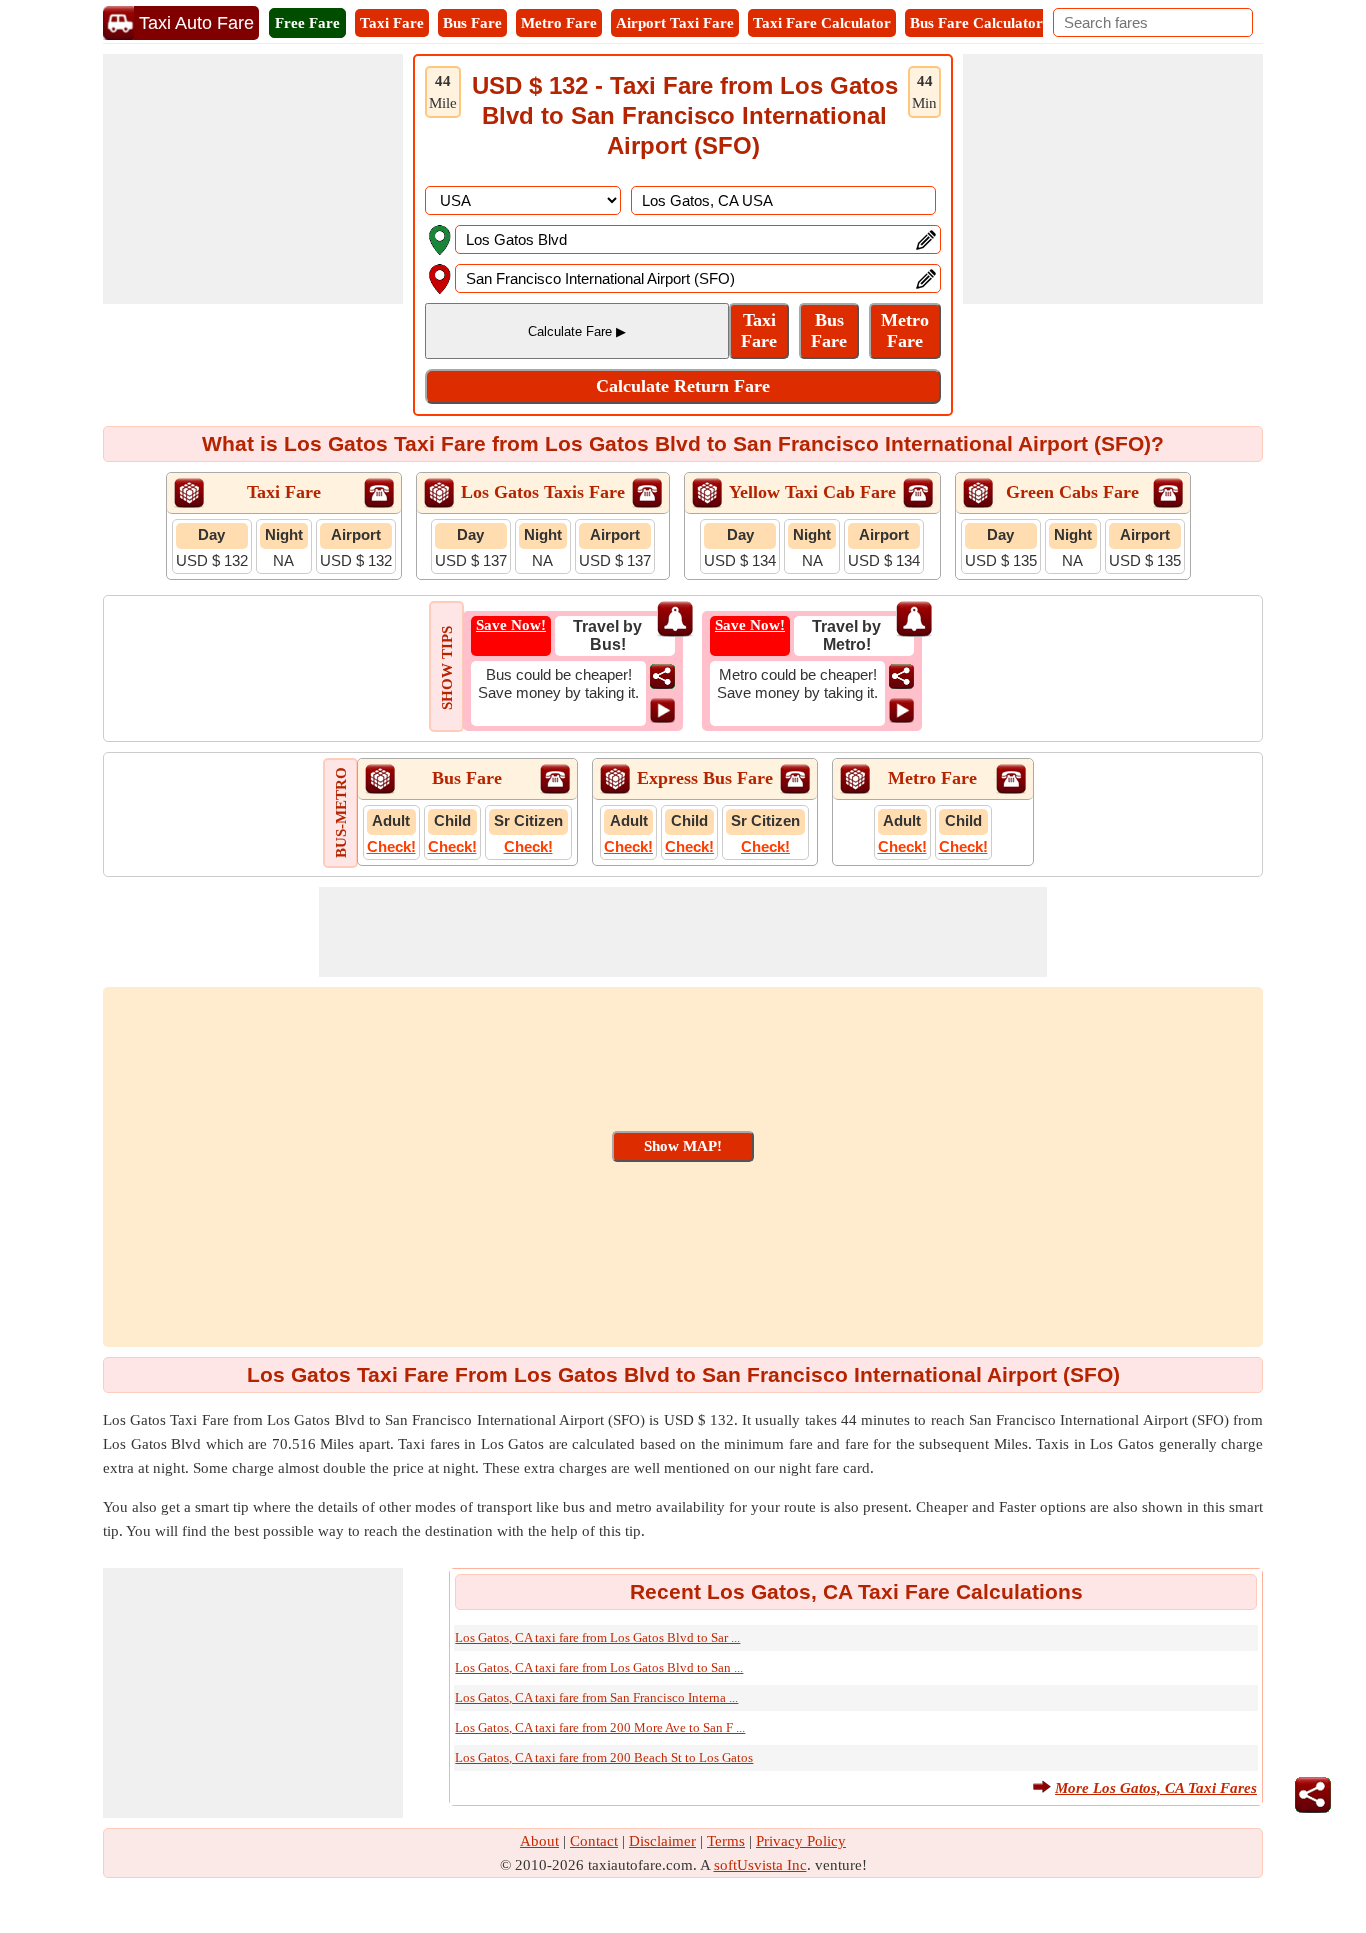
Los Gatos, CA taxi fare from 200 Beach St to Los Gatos (604, 1757)
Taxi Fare (392, 23)
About (539, 1841)
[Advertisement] (253, 179)
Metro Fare (559, 23)
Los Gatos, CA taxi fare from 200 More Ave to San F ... (600, 1727)
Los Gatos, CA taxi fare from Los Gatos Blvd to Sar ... (597, 1637)
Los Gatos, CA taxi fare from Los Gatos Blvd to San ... (599, 1667)
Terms (726, 1841)
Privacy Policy (801, 1841)
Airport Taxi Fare (675, 23)
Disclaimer (662, 1841)
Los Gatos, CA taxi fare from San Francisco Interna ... (596, 1697)
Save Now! (511, 625)
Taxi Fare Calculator (822, 23)
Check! (391, 846)
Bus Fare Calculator (976, 23)
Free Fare (307, 23)
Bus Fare (472, 23)
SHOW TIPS (447, 668)
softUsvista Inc (760, 1865)
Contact (594, 1841)
